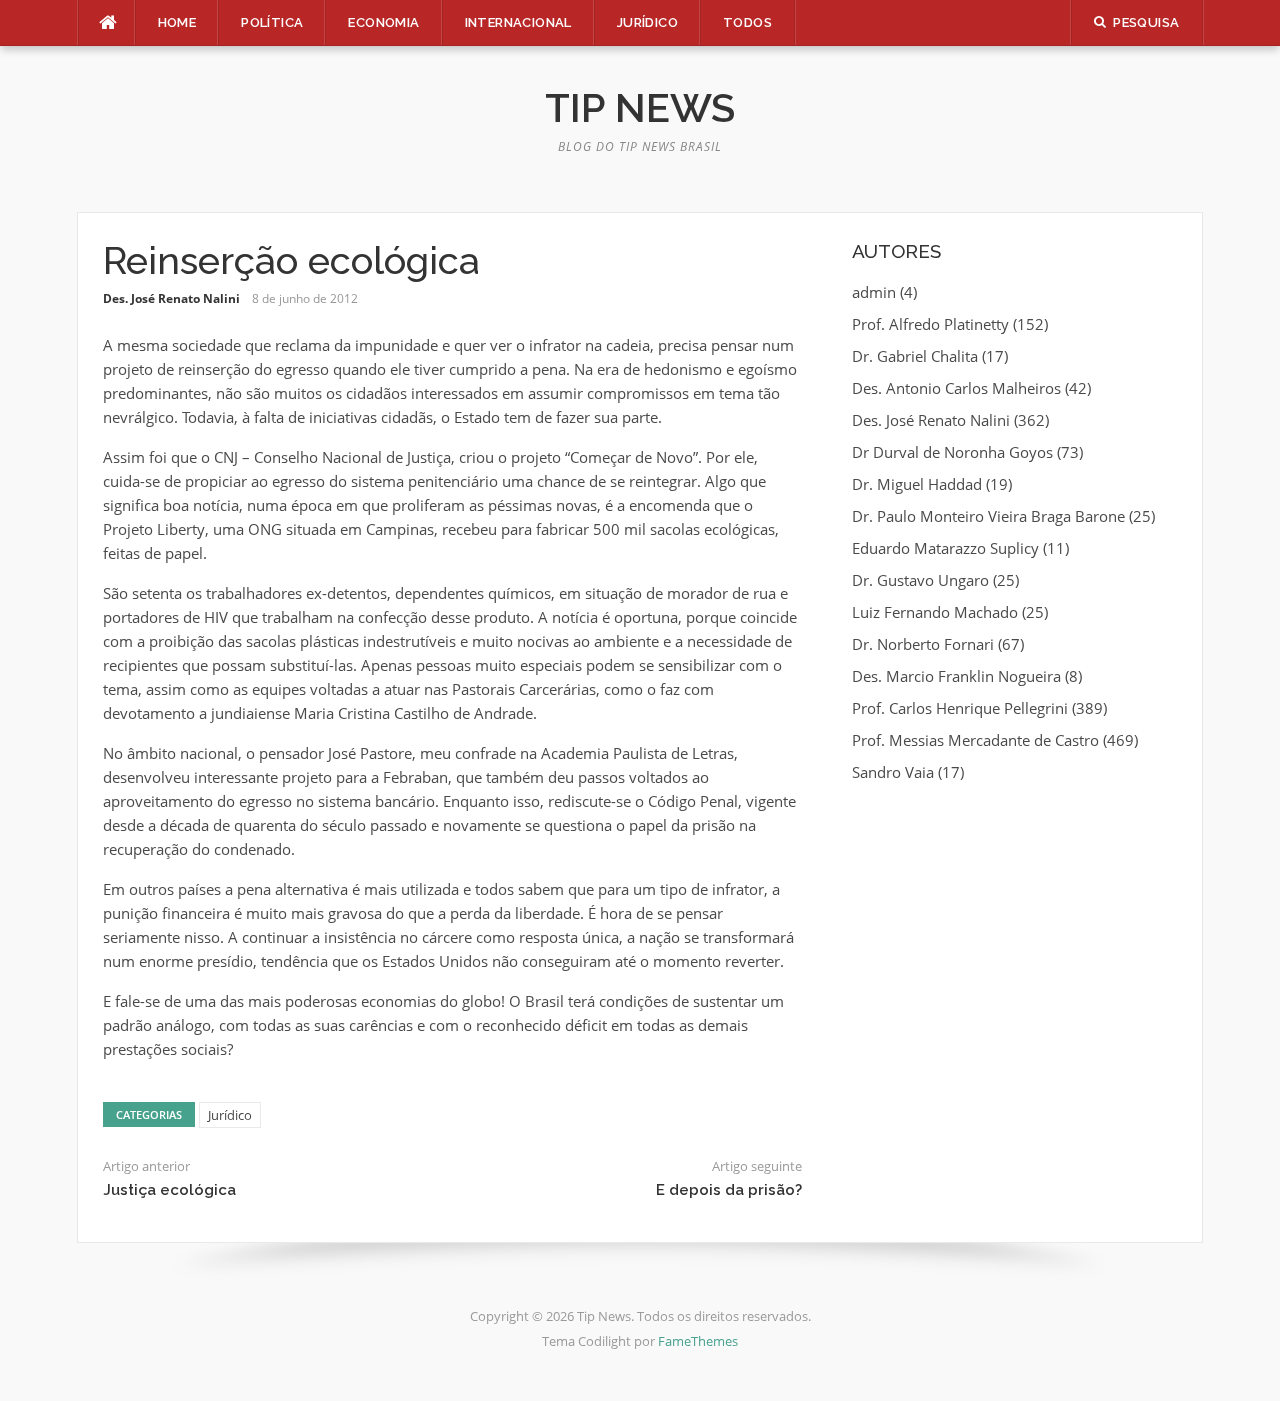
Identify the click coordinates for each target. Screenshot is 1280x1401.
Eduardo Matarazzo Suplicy (945, 548)
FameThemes (698, 1341)
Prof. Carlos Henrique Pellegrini (960, 708)
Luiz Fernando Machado (935, 612)
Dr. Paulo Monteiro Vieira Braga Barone (988, 516)
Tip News (640, 107)
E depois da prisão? (729, 1190)
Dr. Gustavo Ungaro (920, 580)
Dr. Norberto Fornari (923, 644)
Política (272, 22)
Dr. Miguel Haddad (917, 484)
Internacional (518, 22)
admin (874, 292)
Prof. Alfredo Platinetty (930, 324)
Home (177, 22)
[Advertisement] (1014, 944)
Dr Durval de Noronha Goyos (952, 452)
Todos (747, 22)
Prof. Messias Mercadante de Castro (975, 740)
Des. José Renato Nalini (171, 298)
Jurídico (647, 22)
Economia (383, 22)
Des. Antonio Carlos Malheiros (956, 388)
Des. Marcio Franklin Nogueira (956, 676)
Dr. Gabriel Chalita (915, 356)
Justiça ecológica (169, 1190)
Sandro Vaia (893, 772)
